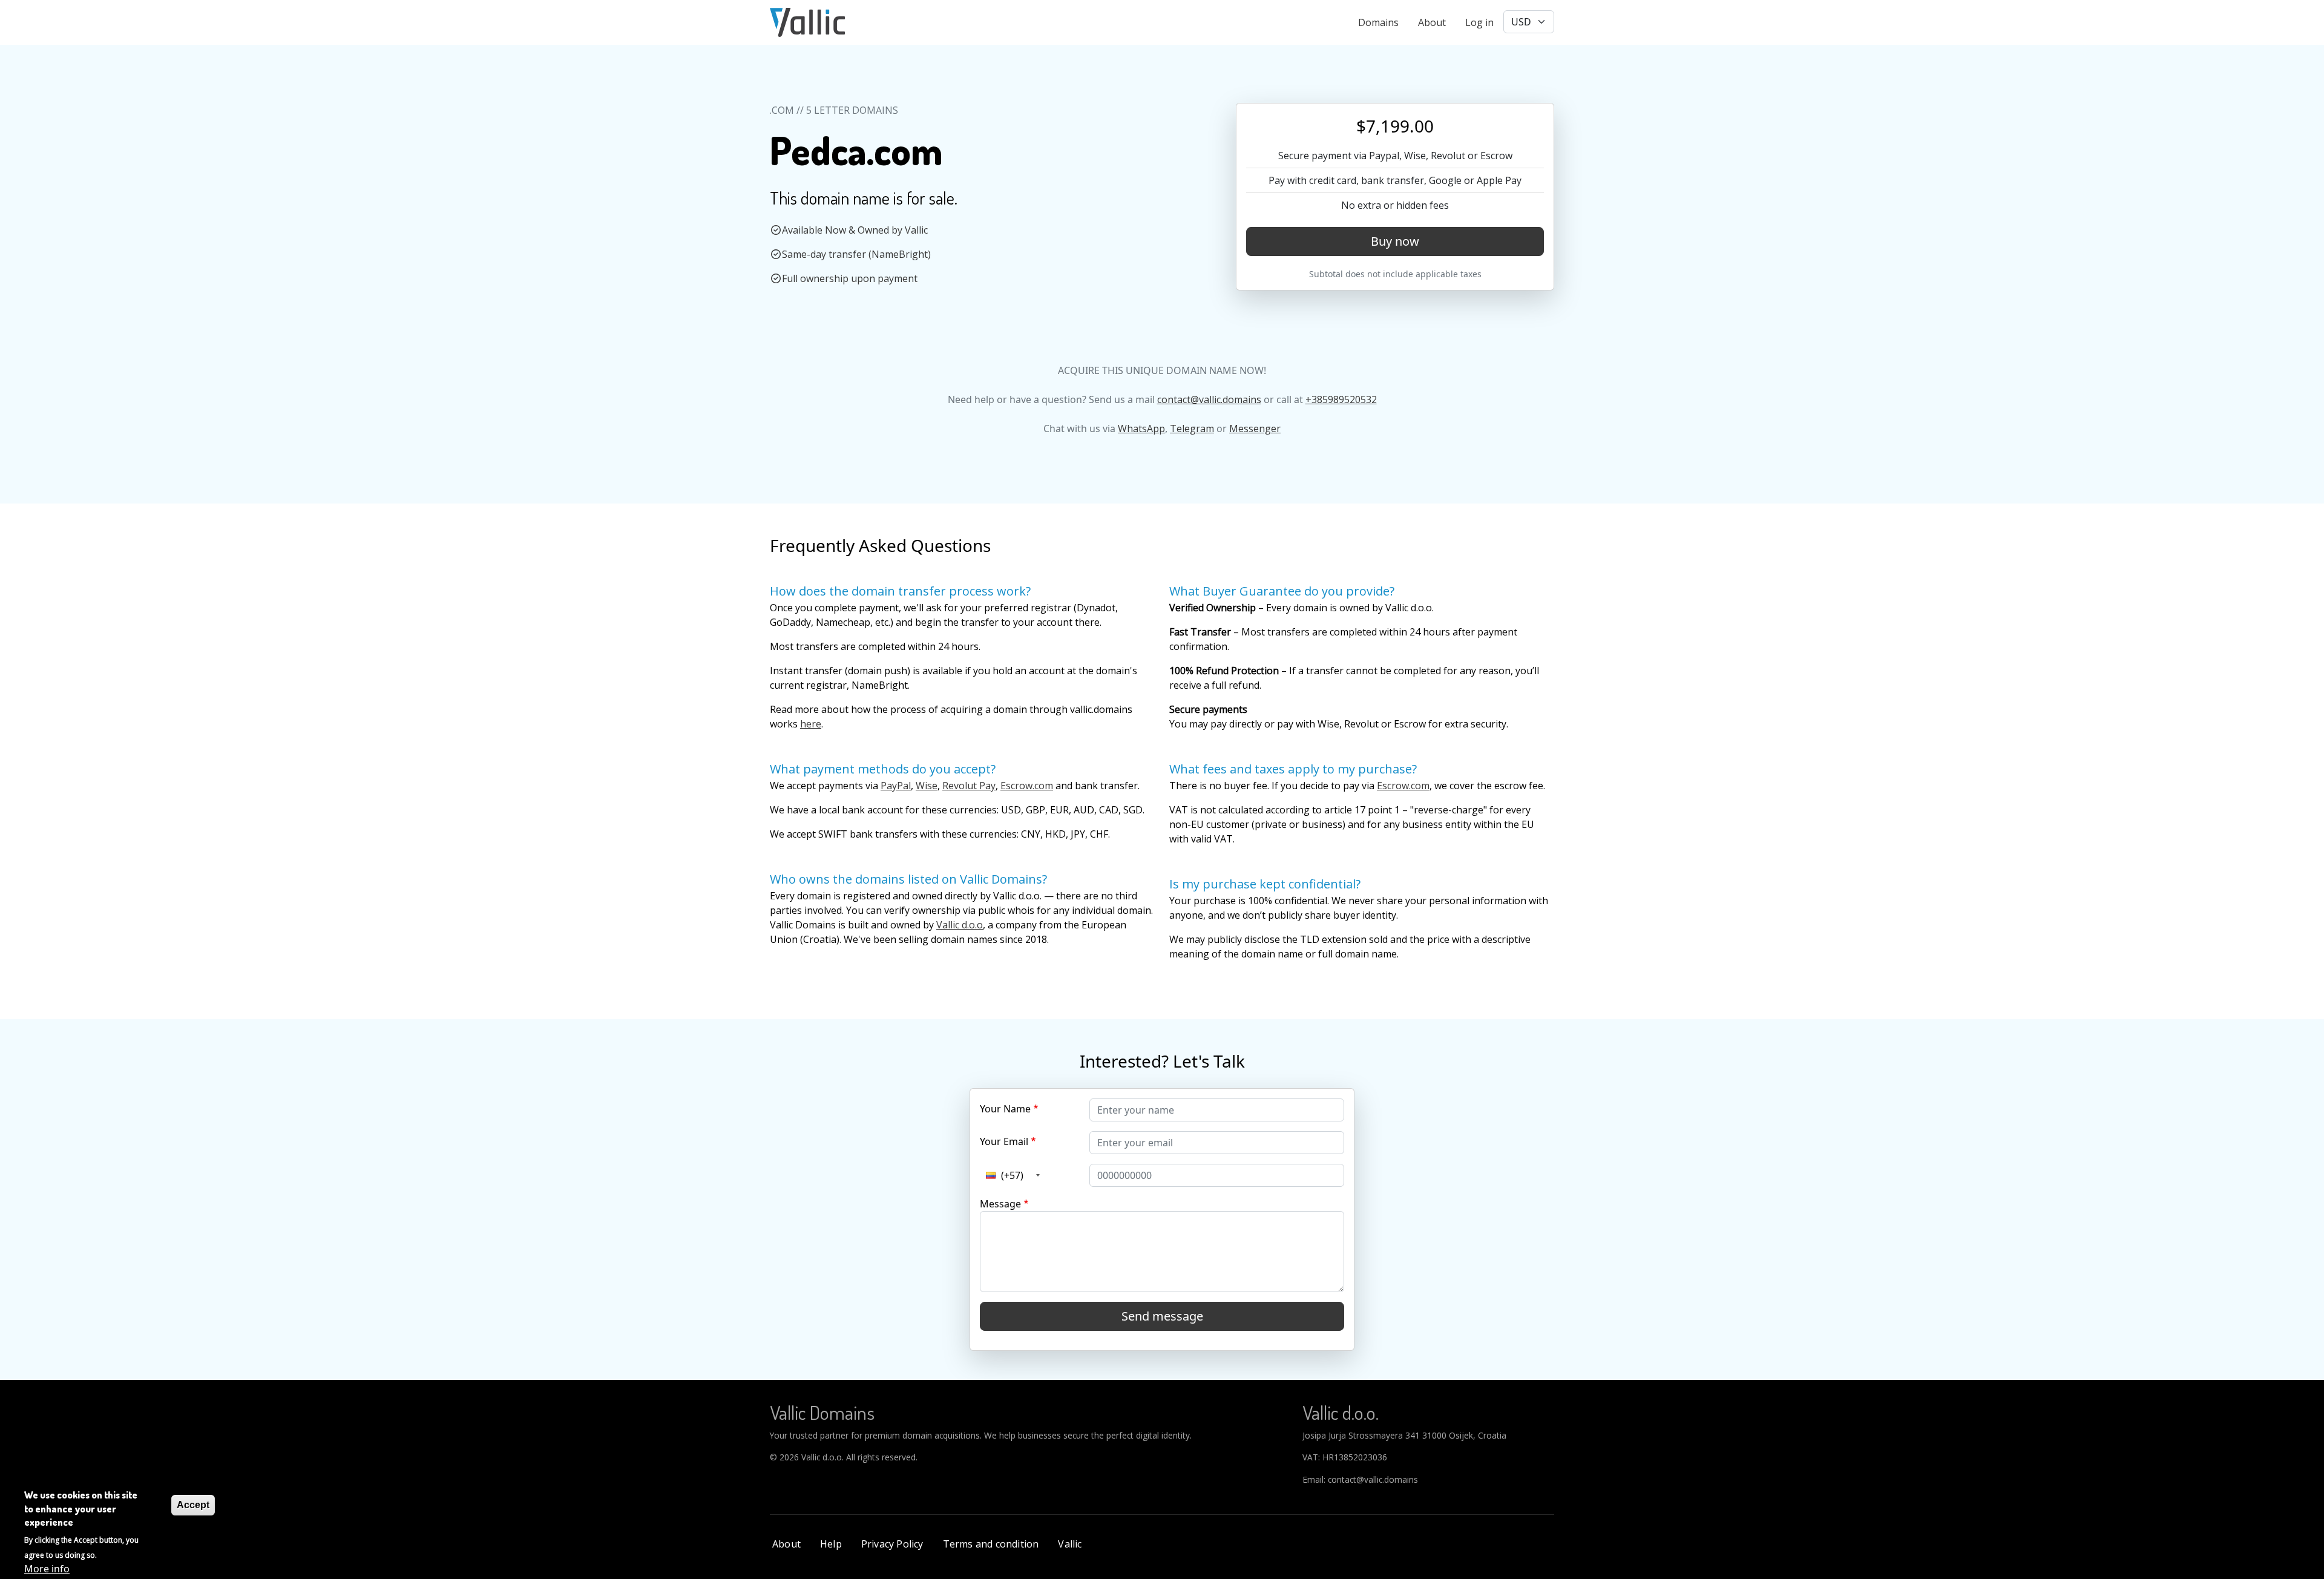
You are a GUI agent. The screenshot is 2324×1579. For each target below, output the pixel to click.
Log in (1479, 22)
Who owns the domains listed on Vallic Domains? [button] (908, 879)
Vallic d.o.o (960, 925)
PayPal (896, 786)
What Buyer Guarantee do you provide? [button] (1282, 591)
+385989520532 (1341, 399)
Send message (1162, 1316)
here (811, 724)
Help (831, 1544)
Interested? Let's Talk (1162, 1061)
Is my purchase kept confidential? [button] (1265, 884)
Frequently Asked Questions (880, 545)
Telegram (1192, 428)
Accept (193, 1505)
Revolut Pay (969, 786)
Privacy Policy (892, 1544)
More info (47, 1568)
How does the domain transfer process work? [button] (900, 591)
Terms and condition (991, 1544)
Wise (927, 786)
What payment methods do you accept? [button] (883, 769)
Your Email (1004, 1141)
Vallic (1070, 1544)
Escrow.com (1027, 786)
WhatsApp (1141, 428)
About (1432, 22)
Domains (1378, 22)
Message (1000, 1204)
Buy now (1395, 241)
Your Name (1005, 1109)
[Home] (807, 22)
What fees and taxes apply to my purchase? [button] (1293, 769)
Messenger (1255, 428)
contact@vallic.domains (1209, 399)
